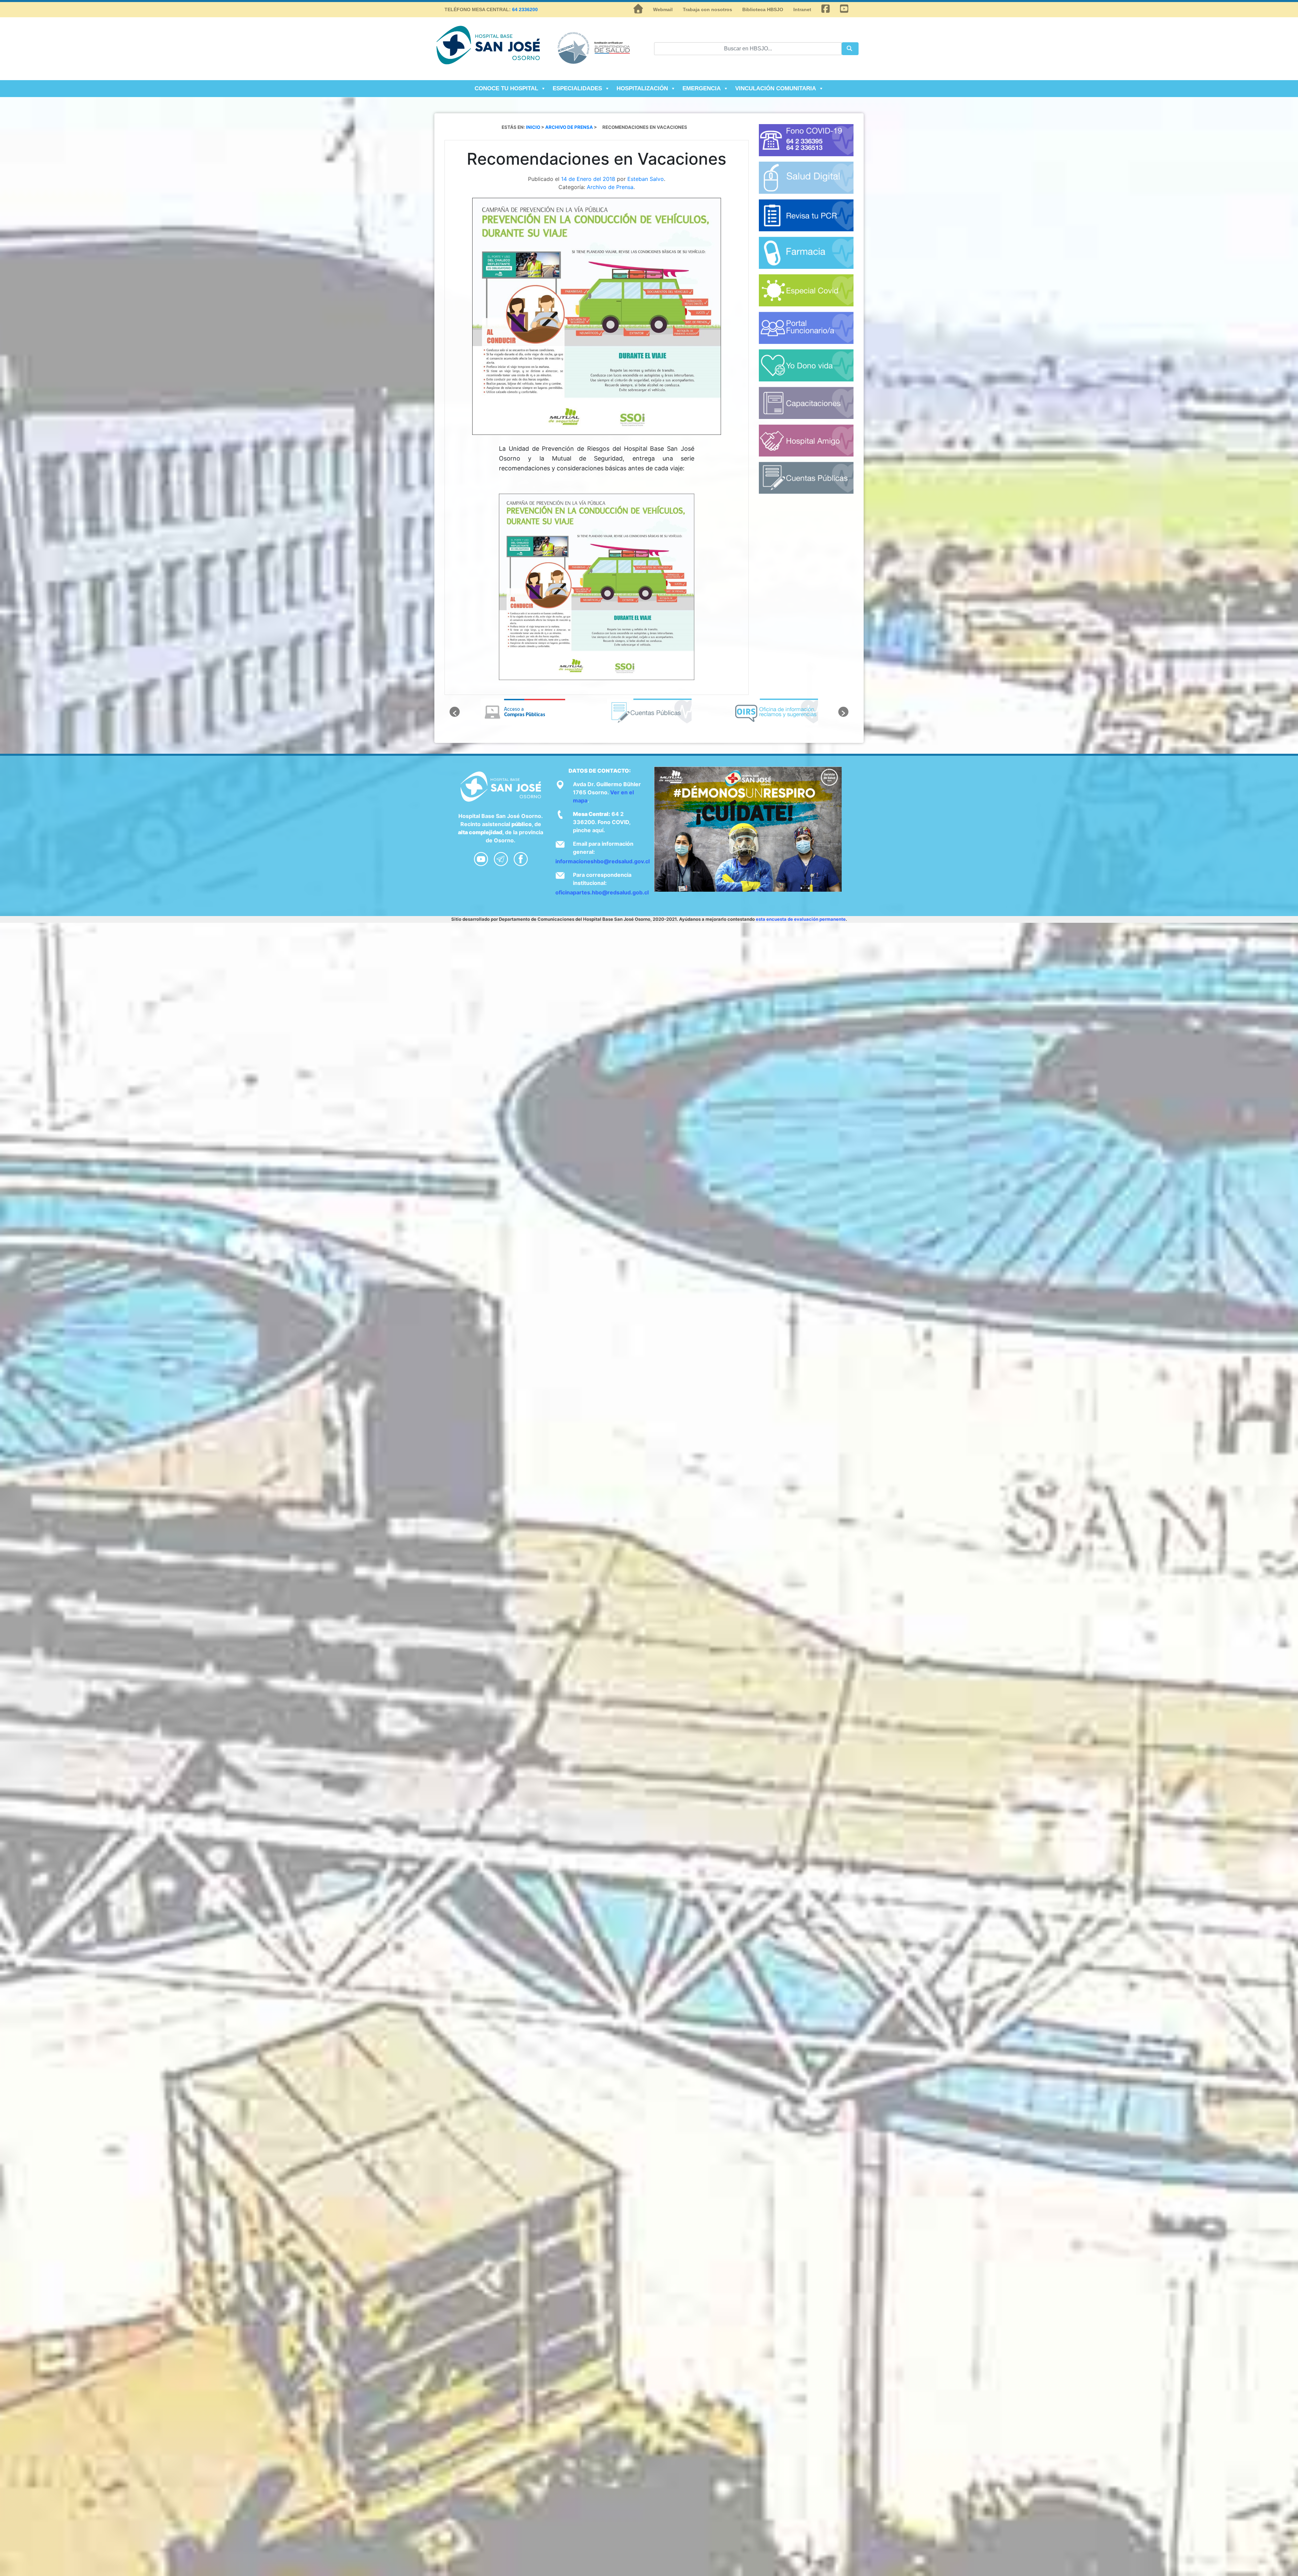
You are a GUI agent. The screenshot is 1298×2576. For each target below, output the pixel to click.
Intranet (802, 9)
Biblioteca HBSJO (763, 9)
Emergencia (702, 88)
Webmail (663, 9)
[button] (455, 712)
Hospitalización (642, 88)
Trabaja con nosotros (707, 9)
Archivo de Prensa (610, 187)
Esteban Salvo (646, 179)
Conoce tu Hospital (506, 88)
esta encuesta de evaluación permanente (801, 919)
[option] (523, 712)
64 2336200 (525, 9)
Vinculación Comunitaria (776, 88)
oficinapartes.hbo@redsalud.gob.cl (602, 892)
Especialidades (577, 88)
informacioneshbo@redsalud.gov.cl (603, 861)
